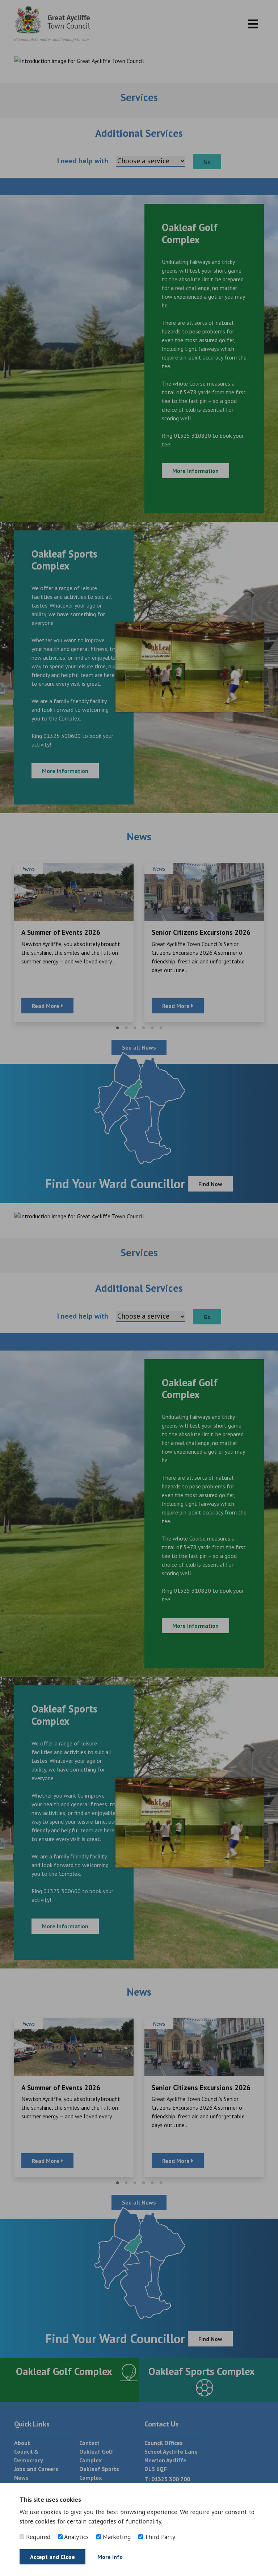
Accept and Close (52, 2557)
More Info (110, 2557)
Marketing (116, 2537)
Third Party (159, 2537)
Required (37, 2537)
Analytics (76, 2537)
